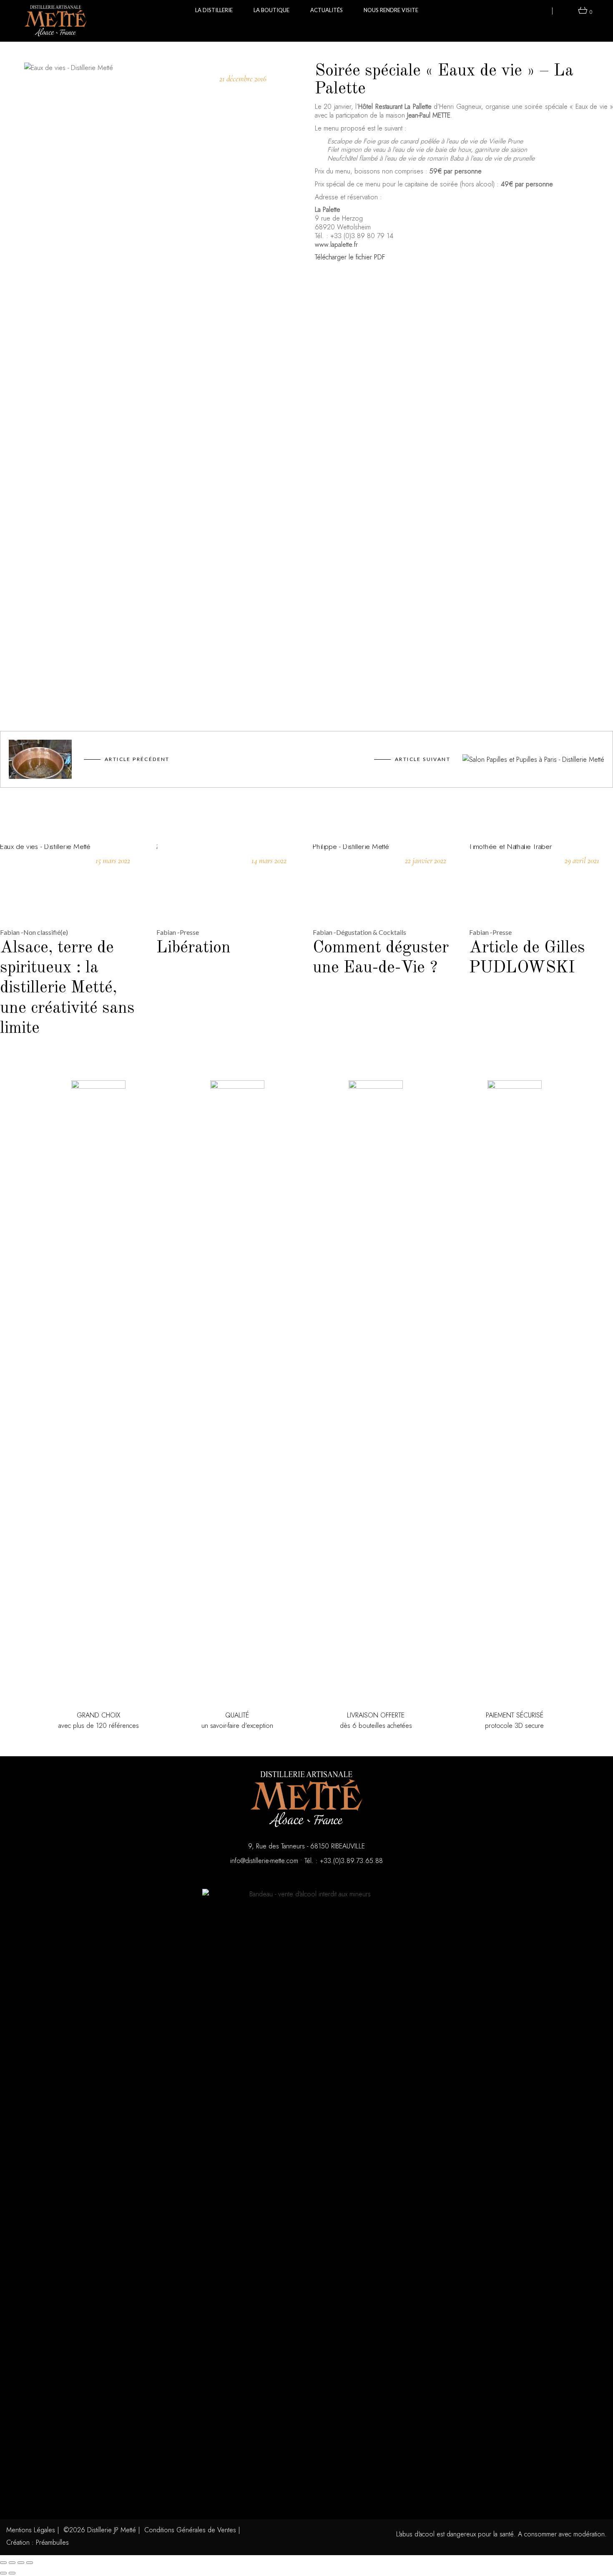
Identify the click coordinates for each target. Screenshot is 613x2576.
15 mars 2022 (113, 860)
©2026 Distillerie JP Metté (100, 2530)
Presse (189, 932)
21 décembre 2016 (243, 79)
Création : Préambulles (38, 2542)
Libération (193, 948)
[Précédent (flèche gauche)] (3, 2573)
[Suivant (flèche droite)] (12, 2573)
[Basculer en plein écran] (12, 2563)
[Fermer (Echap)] (30, 2563)
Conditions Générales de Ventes (190, 2530)
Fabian (10, 932)
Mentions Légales (31, 2530)
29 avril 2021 (582, 860)
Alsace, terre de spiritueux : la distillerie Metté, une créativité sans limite (67, 988)
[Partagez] (21, 2563)
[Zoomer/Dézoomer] (3, 2563)
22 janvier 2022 (426, 860)
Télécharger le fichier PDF (350, 257)
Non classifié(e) (46, 932)
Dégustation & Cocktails (371, 932)
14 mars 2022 (269, 860)
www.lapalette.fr (336, 245)
